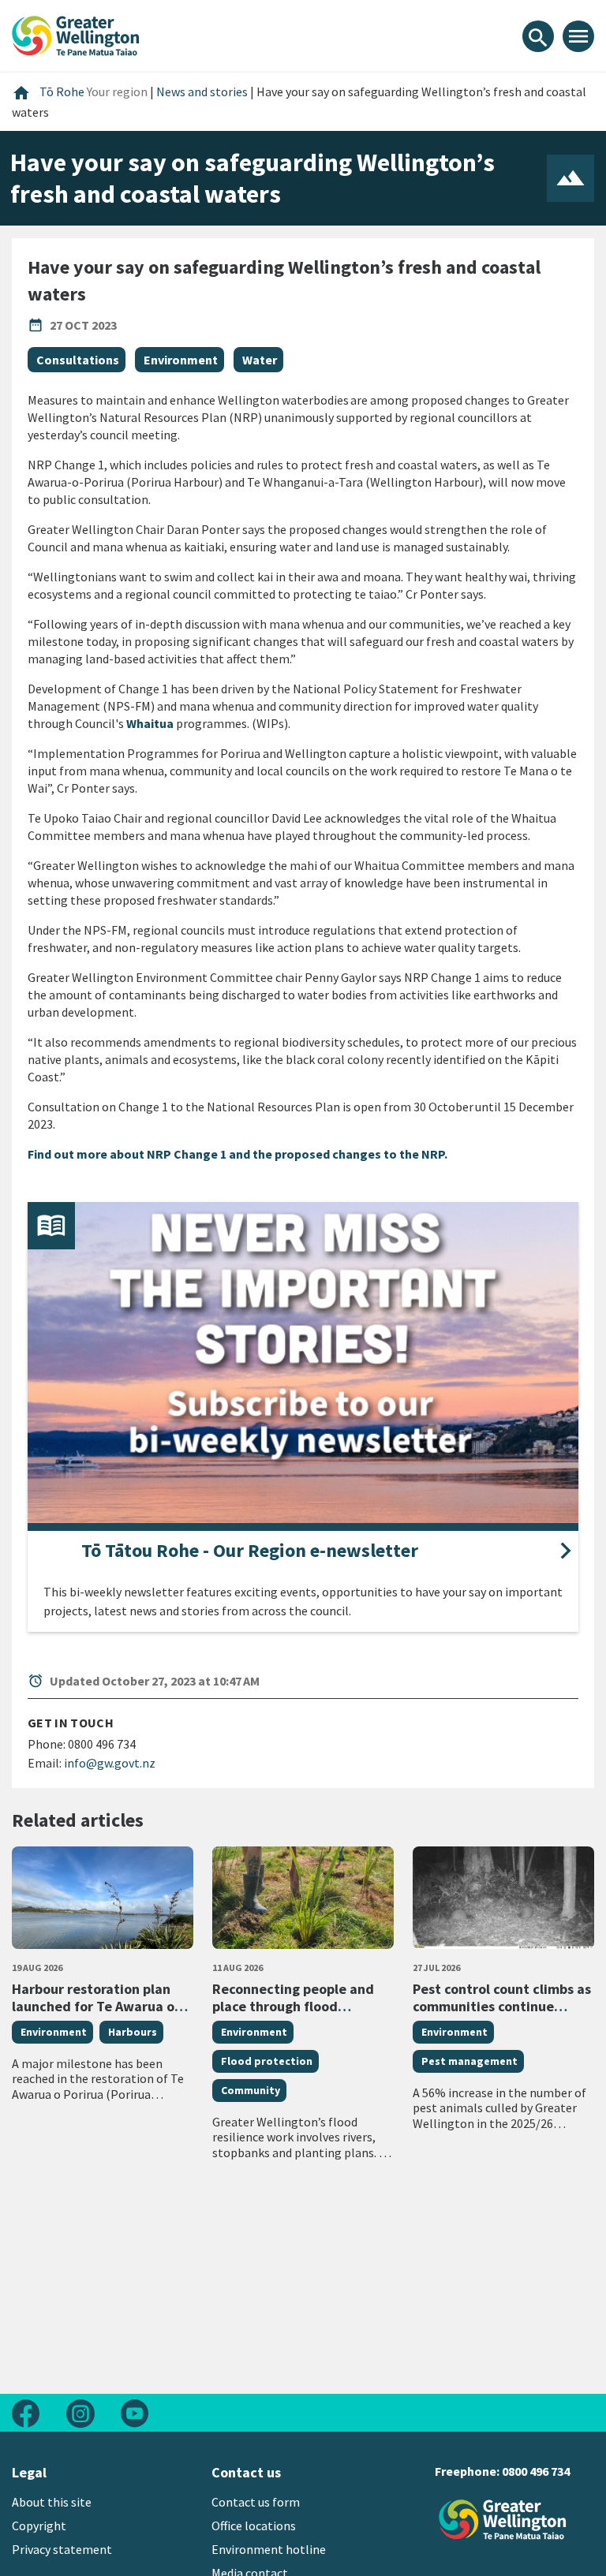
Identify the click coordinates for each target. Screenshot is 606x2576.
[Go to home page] (76, 34)
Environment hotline (269, 2549)
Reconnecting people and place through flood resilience (293, 2006)
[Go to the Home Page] (503, 2520)
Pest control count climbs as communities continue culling (502, 2006)
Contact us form (256, 2502)
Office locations (254, 2526)
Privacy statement (62, 2549)
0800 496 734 (536, 2471)
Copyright (39, 2526)
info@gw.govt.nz (110, 1763)
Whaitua (150, 723)
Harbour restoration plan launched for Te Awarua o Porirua (93, 2006)
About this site (52, 2502)
